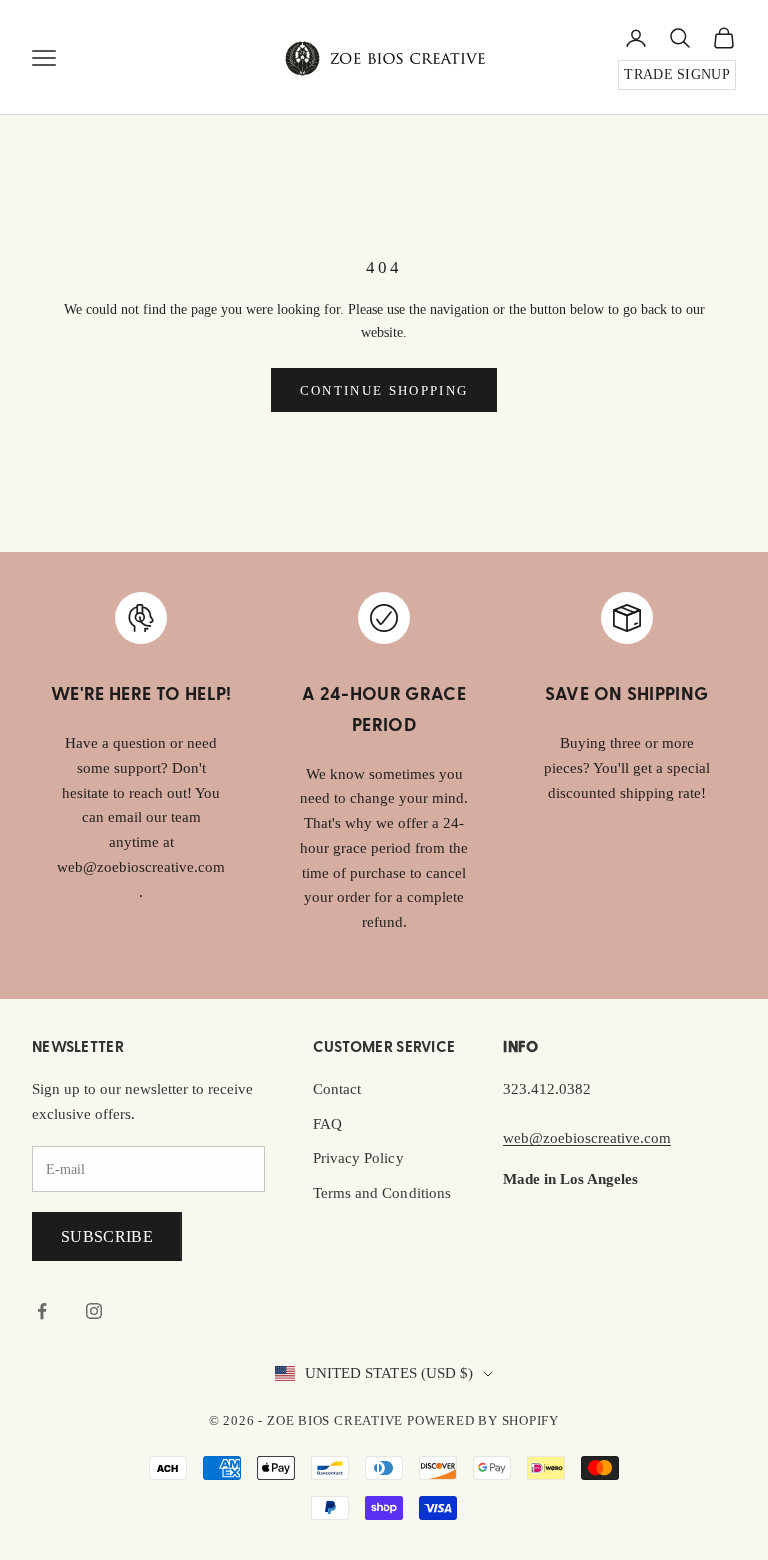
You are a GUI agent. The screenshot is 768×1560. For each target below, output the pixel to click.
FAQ (327, 1124)
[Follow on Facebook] (42, 1311)
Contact (337, 1089)
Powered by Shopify (483, 1420)
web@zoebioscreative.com (587, 1138)
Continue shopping (384, 390)
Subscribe (107, 1236)
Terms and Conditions (382, 1193)
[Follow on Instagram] (94, 1311)
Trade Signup (677, 74)
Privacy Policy (358, 1158)
